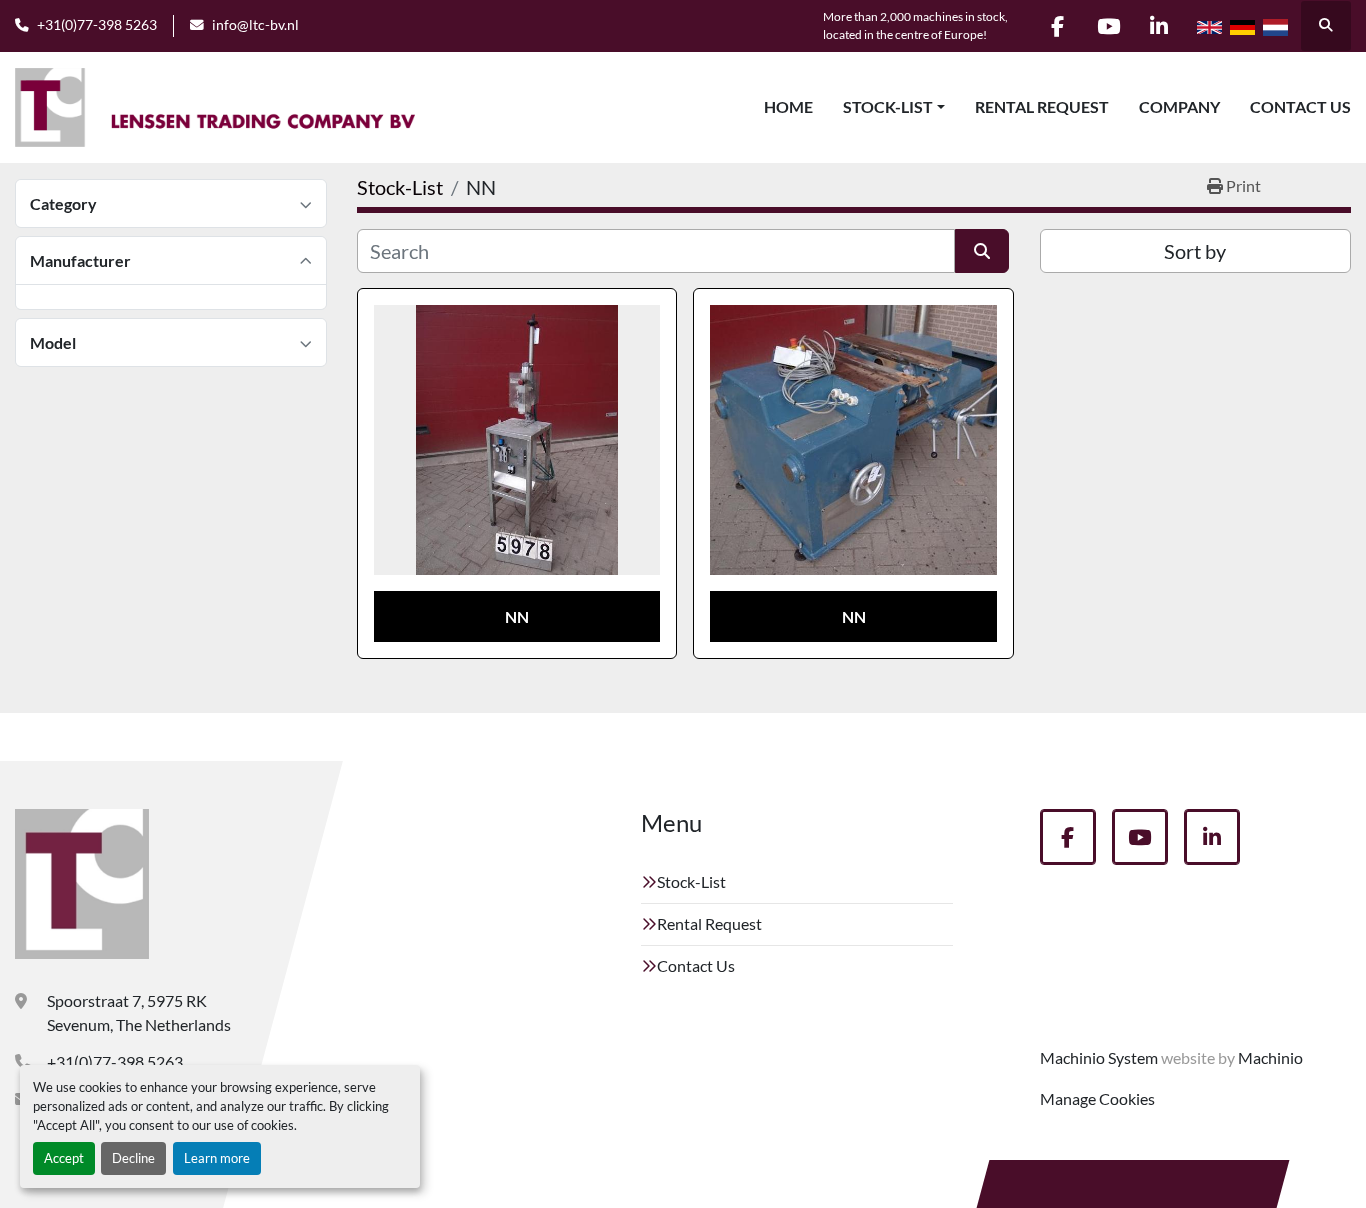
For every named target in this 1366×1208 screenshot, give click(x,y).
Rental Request (1042, 106)
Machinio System (1099, 1057)
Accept (64, 1158)
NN (517, 616)
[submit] (982, 251)
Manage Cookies (1097, 1098)
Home (788, 106)
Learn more (217, 1158)
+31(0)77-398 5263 (97, 25)
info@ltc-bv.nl (255, 25)
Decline (133, 1158)
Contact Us (1300, 106)
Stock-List (888, 106)
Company (1179, 106)
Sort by (1195, 251)
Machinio (1270, 1057)
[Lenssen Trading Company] (82, 884)
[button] (894, 107)
